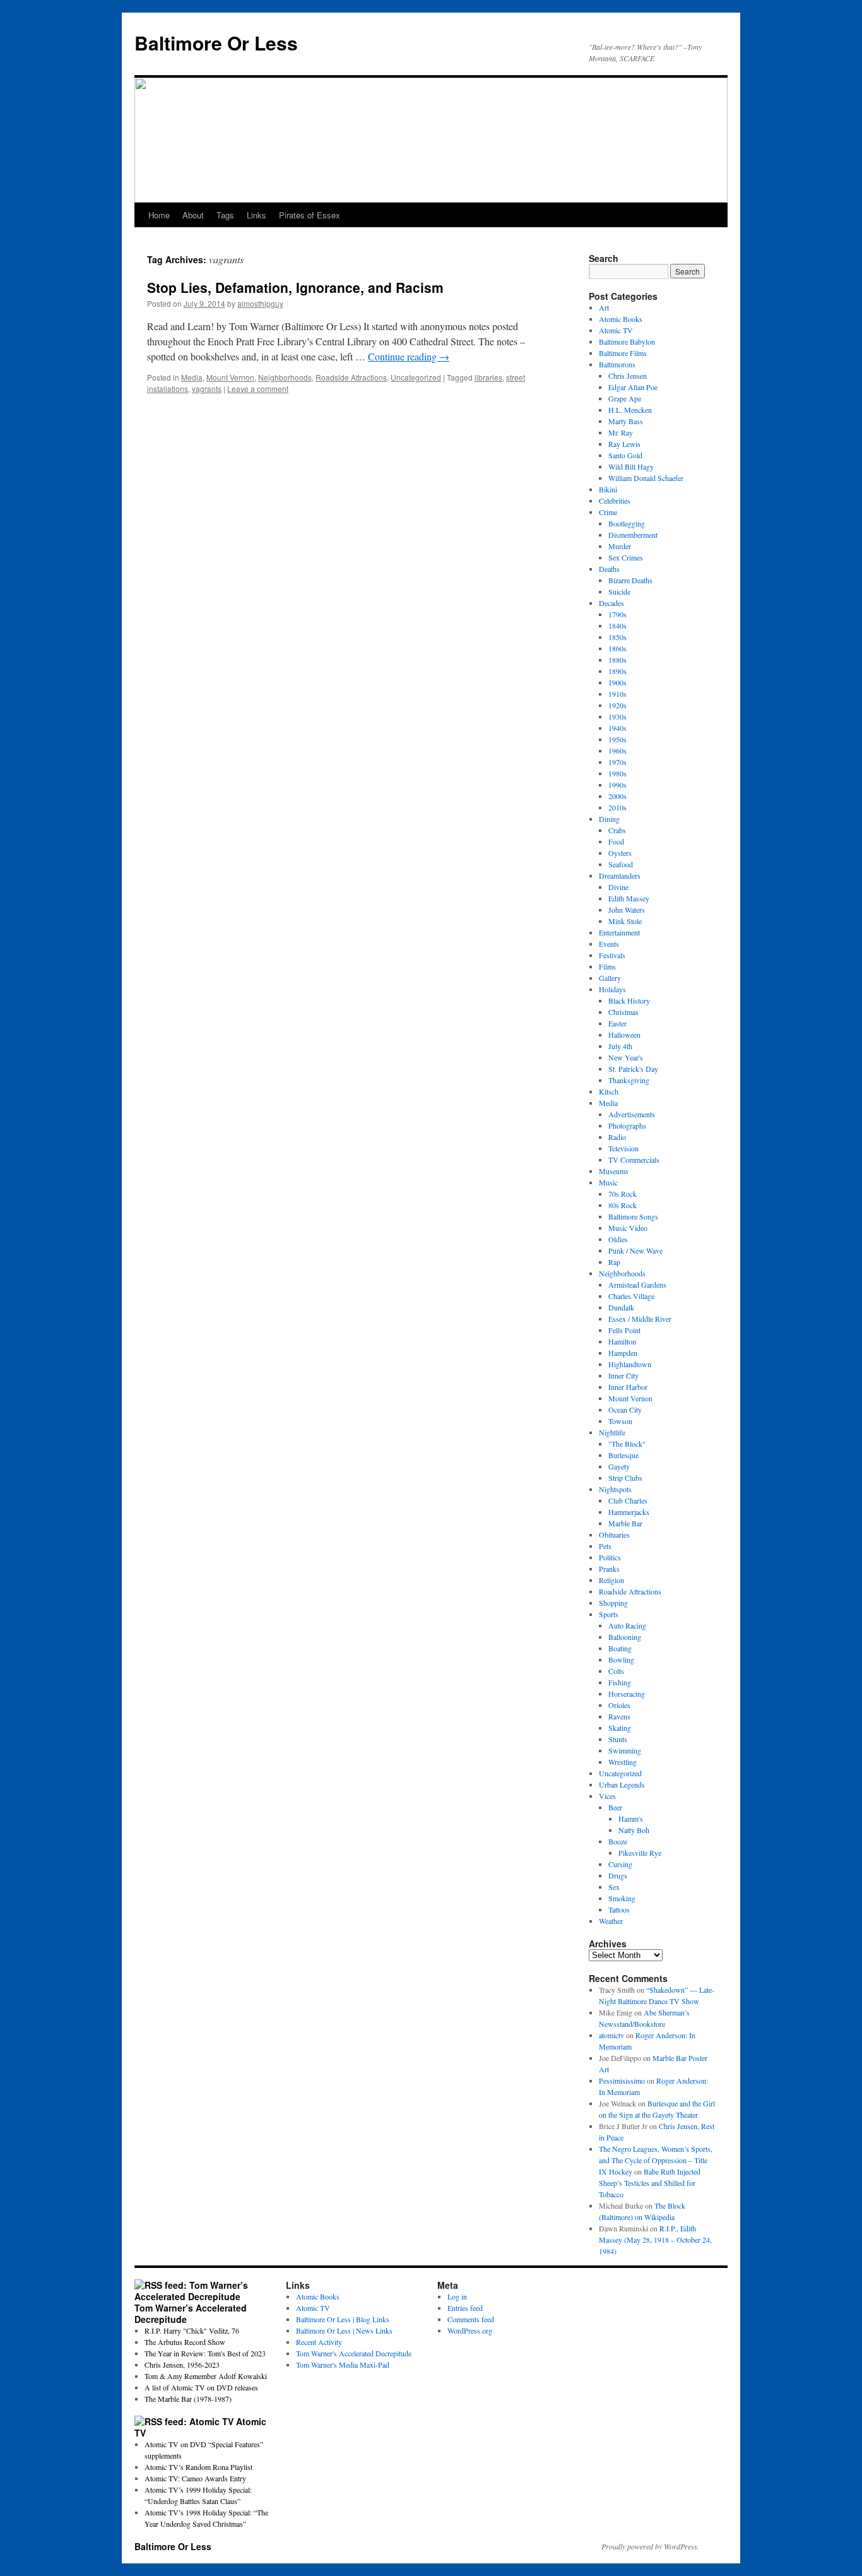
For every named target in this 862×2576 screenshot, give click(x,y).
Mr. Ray (621, 432)
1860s (617, 648)
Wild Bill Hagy (631, 466)
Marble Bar (625, 1523)
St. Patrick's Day (633, 1069)
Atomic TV (616, 330)
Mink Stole (625, 921)
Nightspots (615, 1489)
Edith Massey (629, 898)
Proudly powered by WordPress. (650, 2546)
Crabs (617, 830)
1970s (617, 762)
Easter (617, 1023)
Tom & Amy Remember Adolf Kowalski (206, 2376)
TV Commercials (634, 1160)
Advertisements (632, 1114)
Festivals (612, 955)
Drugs (618, 1875)
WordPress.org (470, 2330)
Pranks (609, 1569)
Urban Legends (622, 1784)
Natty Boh (634, 1830)
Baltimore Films (623, 353)
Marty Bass (626, 421)
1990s (617, 785)
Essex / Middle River (640, 1319)
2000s (617, 796)
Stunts (618, 1739)
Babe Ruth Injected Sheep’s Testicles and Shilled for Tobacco (650, 2183)
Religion (611, 1580)
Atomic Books (621, 319)
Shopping (613, 1603)
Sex (614, 1887)
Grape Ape (625, 398)
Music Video (628, 1228)
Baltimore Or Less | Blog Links (343, 2319)
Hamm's (631, 1819)
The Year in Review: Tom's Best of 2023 (205, 2353)
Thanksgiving (629, 1080)
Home (159, 215)
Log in (457, 2296)
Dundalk (621, 1307)
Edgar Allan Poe (633, 387)
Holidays (612, 989)
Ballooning (625, 1637)
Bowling (621, 1659)
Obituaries (614, 1534)
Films (607, 966)
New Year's (626, 1057)
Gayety (619, 1466)
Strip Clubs (625, 1478)
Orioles (619, 1705)
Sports (609, 1614)
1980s (617, 773)
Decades (611, 603)
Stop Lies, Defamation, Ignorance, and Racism (295, 287)
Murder (620, 546)
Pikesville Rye (640, 1853)
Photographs (627, 1125)
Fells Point (624, 1330)
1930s (617, 716)
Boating (620, 1648)
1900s (617, 682)
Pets (605, 1546)
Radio (617, 1137)
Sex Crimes (626, 557)
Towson (620, 1421)
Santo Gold (625, 455)
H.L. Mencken (630, 410)
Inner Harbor (628, 1387)
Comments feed (471, 2319)
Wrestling (623, 1762)
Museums (614, 1171)
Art (604, 307)
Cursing (620, 1864)
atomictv (611, 2035)
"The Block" (627, 1444)
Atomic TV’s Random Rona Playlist (198, 2467)
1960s (617, 751)
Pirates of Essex (310, 215)
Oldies (618, 1239)
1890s (617, 671)
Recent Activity (319, 2342)
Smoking (622, 1898)
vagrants (207, 389)
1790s (617, 614)
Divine (618, 887)
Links (257, 215)
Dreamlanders (620, 875)
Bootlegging (627, 523)
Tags (225, 215)
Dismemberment (633, 535)
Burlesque (623, 1455)
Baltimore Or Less (216, 43)
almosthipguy (260, 303)
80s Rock (623, 1205)
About (193, 215)
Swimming (625, 1750)
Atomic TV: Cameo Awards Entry (195, 2478)
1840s (617, 626)
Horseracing (627, 1694)
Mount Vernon (230, 377)
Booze (618, 1841)
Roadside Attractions (351, 377)
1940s (617, 728)
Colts (616, 1671)
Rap (614, 1262)
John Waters (627, 910)
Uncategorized (416, 377)
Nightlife (612, 1432)
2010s (617, 807)
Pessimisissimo (622, 2080)
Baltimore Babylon (627, 341)
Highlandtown (630, 1364)
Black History (629, 1000)
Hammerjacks (629, 1512)
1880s (617, 660)
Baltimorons (617, 364)
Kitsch (609, 1091)
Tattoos (619, 1909)
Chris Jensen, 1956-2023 (182, 2365)
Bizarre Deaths (630, 580)
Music (608, 1182)
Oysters (620, 853)
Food (616, 841)
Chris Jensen (628, 376)
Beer (615, 1807)
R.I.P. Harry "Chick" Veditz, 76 (192, 2330)
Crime (608, 512)
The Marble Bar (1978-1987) (188, 2399)
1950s (617, 739)
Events (609, 944)
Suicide (619, 591)
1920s (617, 705)
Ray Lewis (624, 444)
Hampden (623, 1353)
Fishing (620, 1682)
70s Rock (623, 1194)
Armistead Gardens (637, 1285)
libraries (488, 377)
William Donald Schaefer (646, 478)
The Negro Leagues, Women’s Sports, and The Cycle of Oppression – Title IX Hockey (656, 2160)
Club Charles (628, 1500)
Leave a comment (258, 389)
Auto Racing (627, 1625)
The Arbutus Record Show (185, 2342)
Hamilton (622, 1341)
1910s (617, 694)
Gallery (610, 978)
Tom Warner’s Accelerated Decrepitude (191, 2313)
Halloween (624, 1035)
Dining (609, 819)
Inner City (623, 1375)
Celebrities (615, 501)
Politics (610, 1557)
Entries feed (465, 2308)
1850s (617, 637)
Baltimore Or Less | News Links (344, 2330)
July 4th (620, 1046)
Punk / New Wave (635, 1250)
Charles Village (631, 1296)
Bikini (608, 489)
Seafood (621, 864)
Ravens (619, 1716)
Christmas (623, 1012)
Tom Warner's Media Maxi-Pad (343, 2365)
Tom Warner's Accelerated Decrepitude (354, 2353)
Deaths (609, 569)
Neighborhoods (285, 377)
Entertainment (619, 932)
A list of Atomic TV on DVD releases (201, 2387)
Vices (607, 1796)
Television (623, 1148)
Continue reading (409, 356)
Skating (620, 1728)
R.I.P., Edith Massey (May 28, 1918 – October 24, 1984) (655, 2240)
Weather (611, 1921)
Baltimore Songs (633, 1216)
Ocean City (625, 1410)
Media (192, 377)
